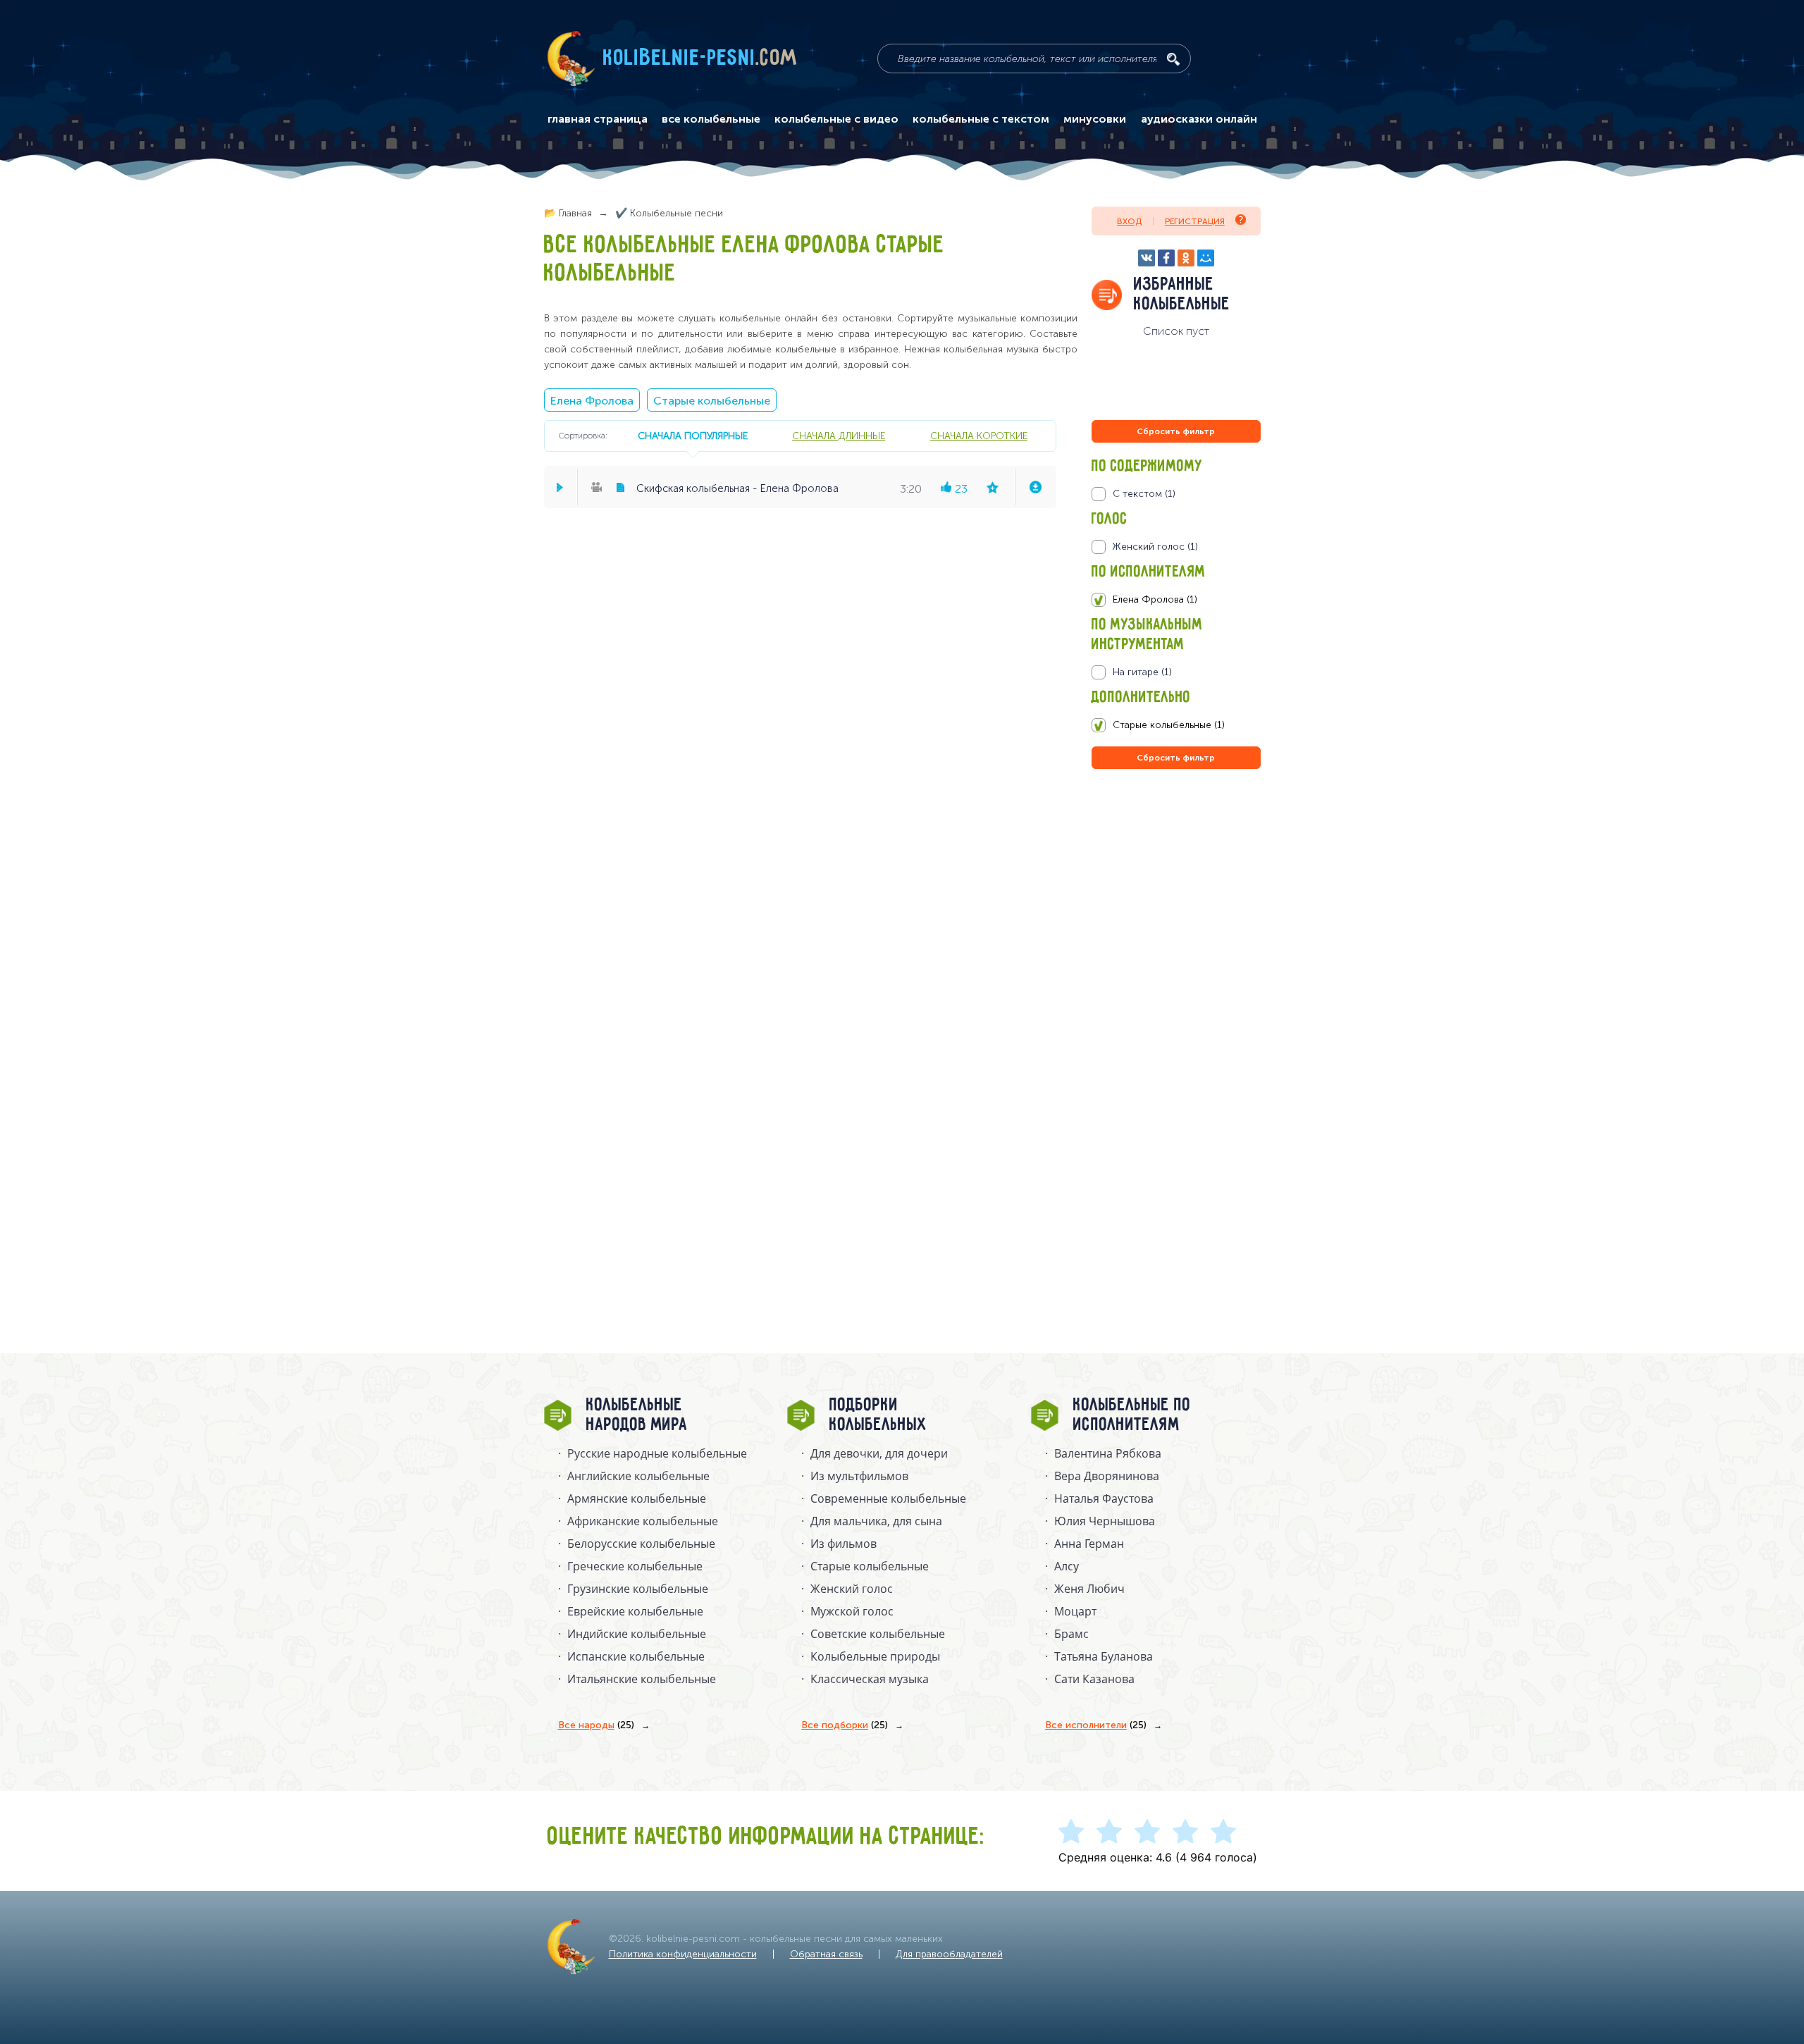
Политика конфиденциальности (683, 1954)
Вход (1129, 221)
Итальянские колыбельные (642, 1679)
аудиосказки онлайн (1199, 119)
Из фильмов (844, 1544)
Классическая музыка (870, 1679)
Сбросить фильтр (1176, 431)
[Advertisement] (1176, 924)
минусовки (1095, 119)
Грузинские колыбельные (638, 1589)
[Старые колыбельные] (1176, 725)
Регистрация (1195, 221)
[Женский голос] (1176, 547)
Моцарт (1075, 1611)
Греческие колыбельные (635, 1566)
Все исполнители (1096, 1725)
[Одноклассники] (1186, 258)
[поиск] (1173, 59)
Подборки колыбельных (878, 1415)
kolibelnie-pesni (700, 59)
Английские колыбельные (638, 1476)
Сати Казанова (1094, 1679)
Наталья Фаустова (1104, 1498)
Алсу (1067, 1566)
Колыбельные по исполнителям (1132, 1415)
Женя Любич (1089, 1589)
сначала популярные (693, 436)
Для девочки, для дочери (879, 1453)
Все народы (596, 1725)
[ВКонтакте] (1147, 258)
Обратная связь (826, 1954)
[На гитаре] (1176, 672)
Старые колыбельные (712, 401)
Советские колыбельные (878, 1634)
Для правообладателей (949, 1954)
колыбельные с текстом (981, 119)
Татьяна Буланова (1104, 1656)
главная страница (598, 119)
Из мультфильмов (859, 1476)
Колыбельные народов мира (637, 1415)
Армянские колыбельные (637, 1498)
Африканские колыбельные (643, 1521)
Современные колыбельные (888, 1498)
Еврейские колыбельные (635, 1611)
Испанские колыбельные (636, 1656)
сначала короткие (979, 436)
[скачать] (1035, 487)
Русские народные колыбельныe (657, 1453)
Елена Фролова (592, 401)
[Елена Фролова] (1176, 600)
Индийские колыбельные (637, 1634)
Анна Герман (1089, 1544)
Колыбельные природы (875, 1656)
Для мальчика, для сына (876, 1521)
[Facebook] (1166, 258)
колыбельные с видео (836, 119)
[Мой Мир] (1206, 258)
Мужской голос (852, 1611)
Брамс (1071, 1634)
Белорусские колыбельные (641, 1544)
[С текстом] (1176, 494)
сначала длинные (839, 436)
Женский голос (852, 1589)
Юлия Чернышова (1105, 1521)
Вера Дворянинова (1107, 1476)
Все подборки (845, 1725)
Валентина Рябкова (1108, 1453)
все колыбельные (711, 119)
